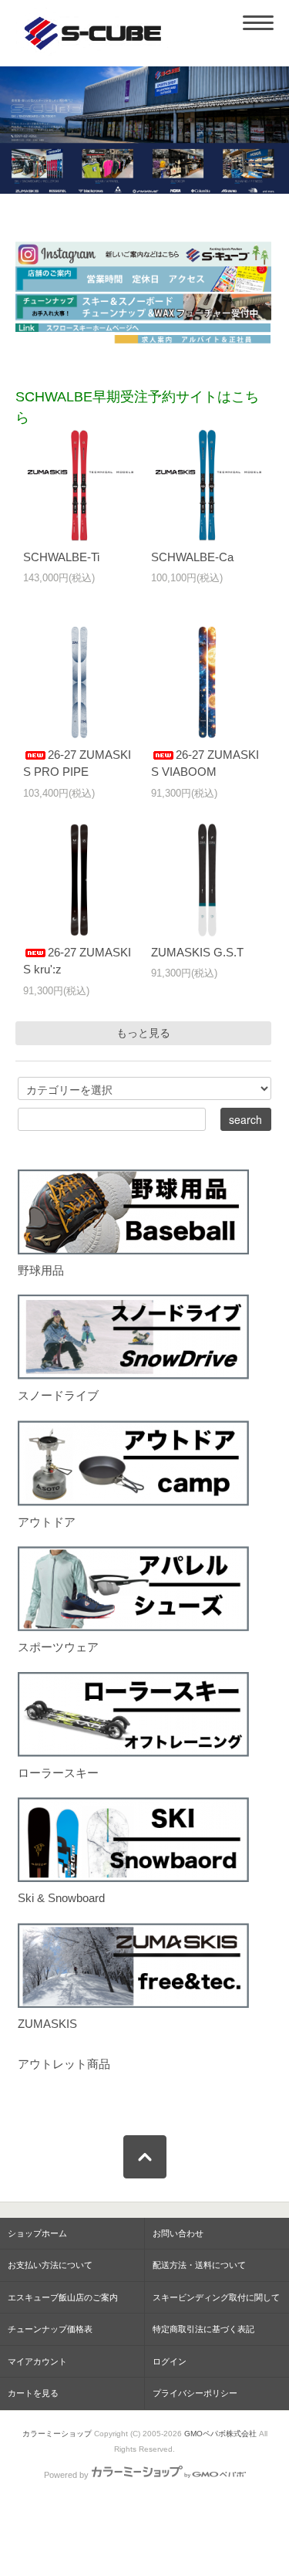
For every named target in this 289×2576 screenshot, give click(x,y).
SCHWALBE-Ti (61, 557)
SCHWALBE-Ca (192, 557)
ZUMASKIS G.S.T (197, 952)
